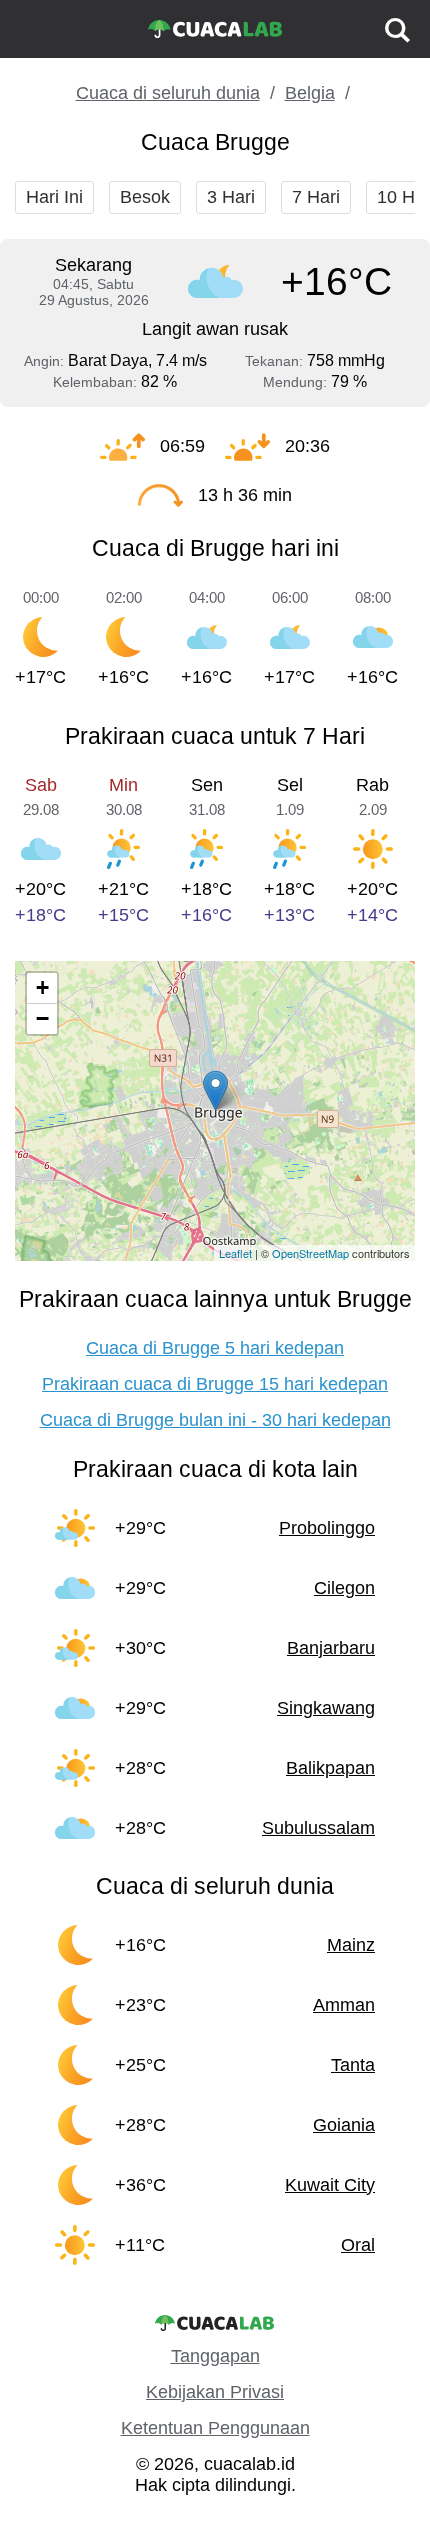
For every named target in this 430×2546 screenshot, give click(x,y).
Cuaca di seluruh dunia (168, 93)
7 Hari (316, 197)
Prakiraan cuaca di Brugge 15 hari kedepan (215, 1384)
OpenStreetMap (310, 1253)
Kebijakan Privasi (215, 2392)
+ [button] (42, 987)
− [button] (42, 1018)
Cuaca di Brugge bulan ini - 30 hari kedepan (215, 1420)
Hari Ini (54, 197)
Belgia (310, 93)
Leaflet (235, 1253)
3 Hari (231, 197)
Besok (145, 197)
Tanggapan (215, 2356)
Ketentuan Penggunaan (215, 2428)
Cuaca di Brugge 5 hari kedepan (215, 1348)
